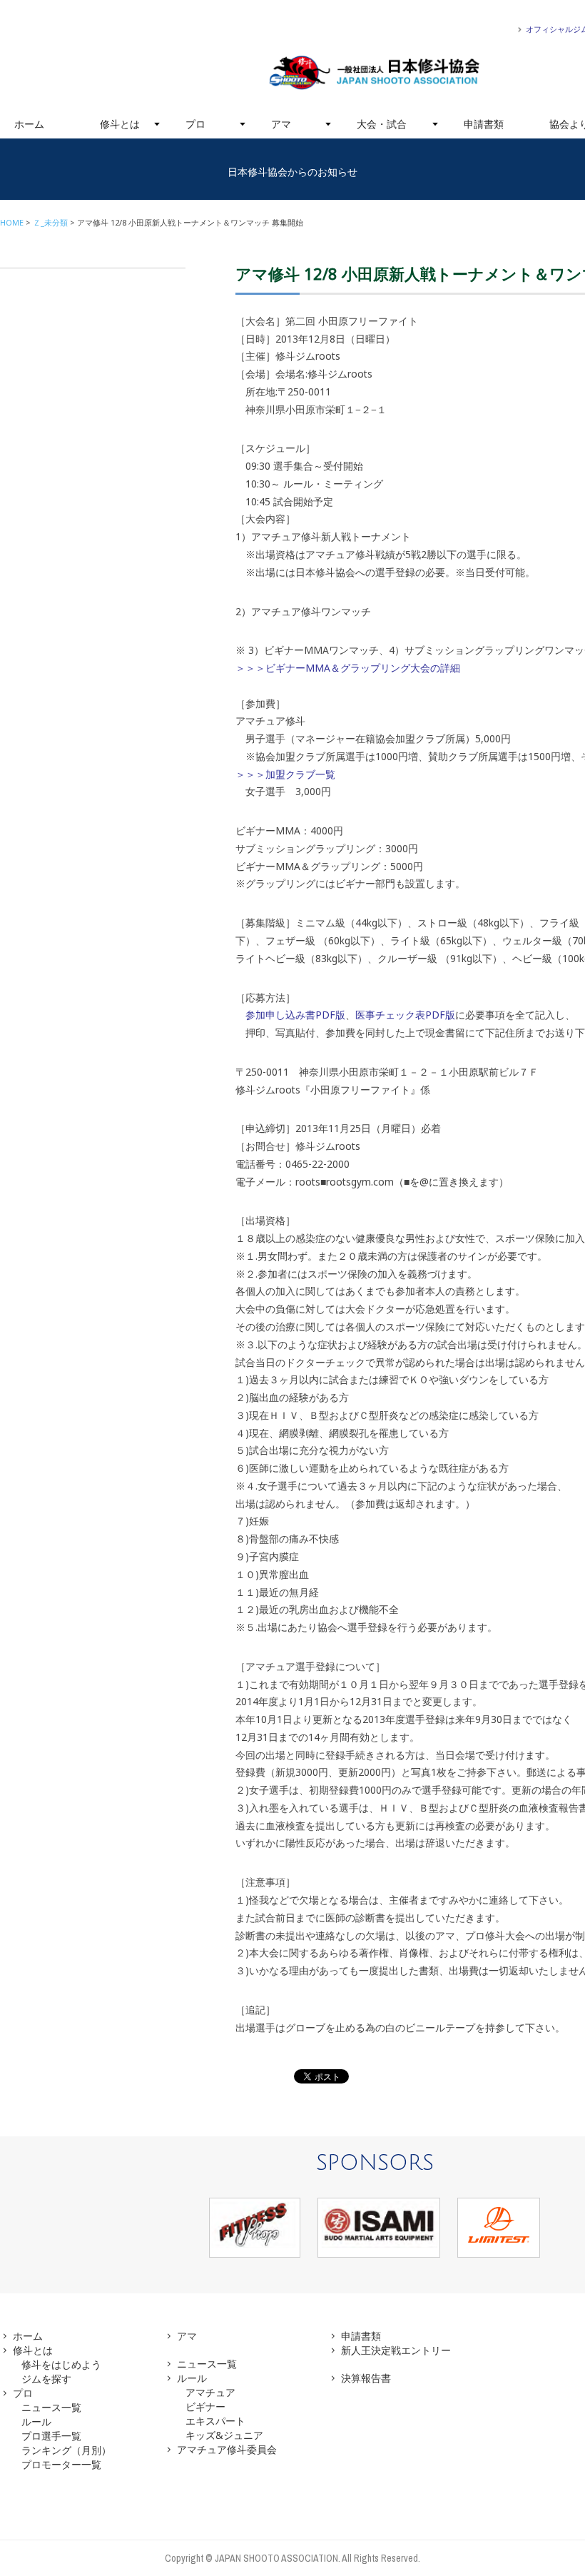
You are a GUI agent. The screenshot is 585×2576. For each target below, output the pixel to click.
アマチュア (210, 2392)
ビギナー (205, 2406)
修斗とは (120, 124)
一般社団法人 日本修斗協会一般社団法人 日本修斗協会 (375, 73)
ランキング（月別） (66, 2450)
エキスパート (215, 2421)
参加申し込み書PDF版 (295, 1015)
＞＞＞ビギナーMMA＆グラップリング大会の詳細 (348, 668)
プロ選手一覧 (51, 2436)
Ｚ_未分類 (50, 222)
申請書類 (484, 124)
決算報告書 (366, 2378)
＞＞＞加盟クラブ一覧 (285, 774)
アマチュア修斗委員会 (227, 2449)
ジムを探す (46, 2379)
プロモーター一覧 (61, 2464)
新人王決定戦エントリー (396, 2350)
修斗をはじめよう (61, 2364)
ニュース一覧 (51, 2407)
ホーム (29, 124)
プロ (195, 124)
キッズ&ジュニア (224, 2435)
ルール (36, 2421)
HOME (12, 222)
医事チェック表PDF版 (405, 1015)
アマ (281, 124)
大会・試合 (382, 124)
